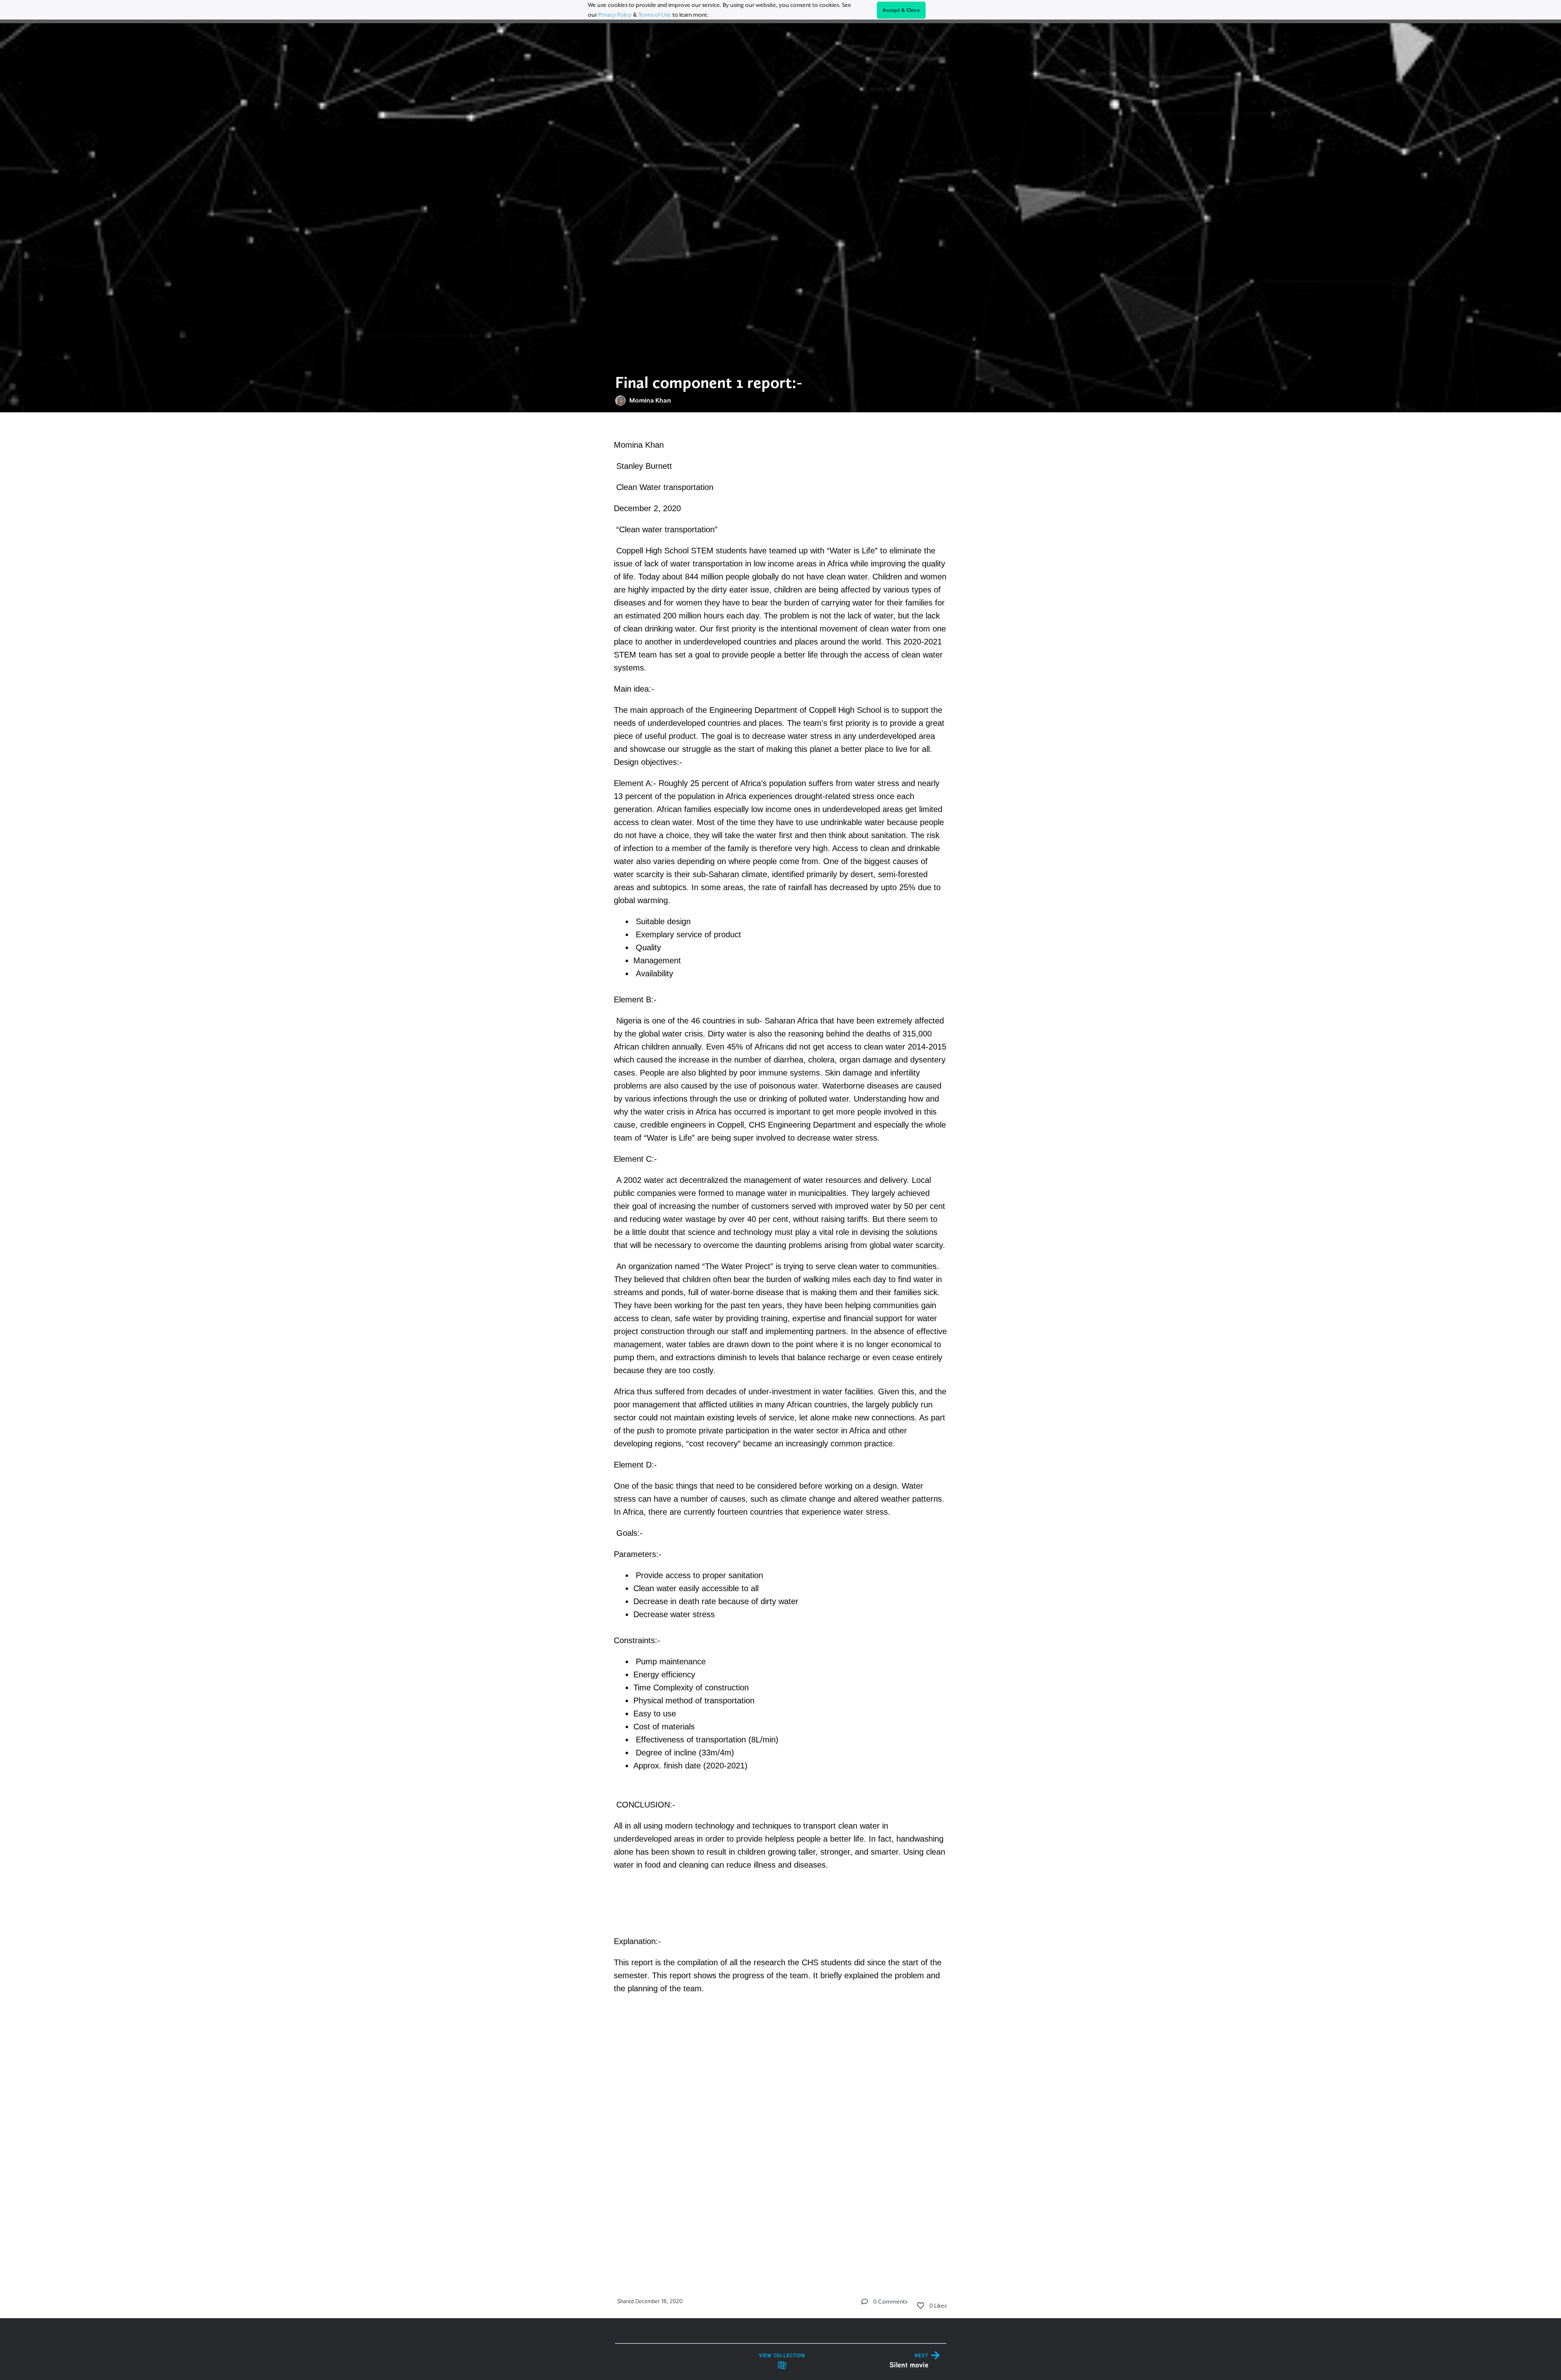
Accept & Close (901, 10)
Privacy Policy (615, 15)
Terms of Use (655, 15)
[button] (865, 2302)
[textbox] (781, 1342)
